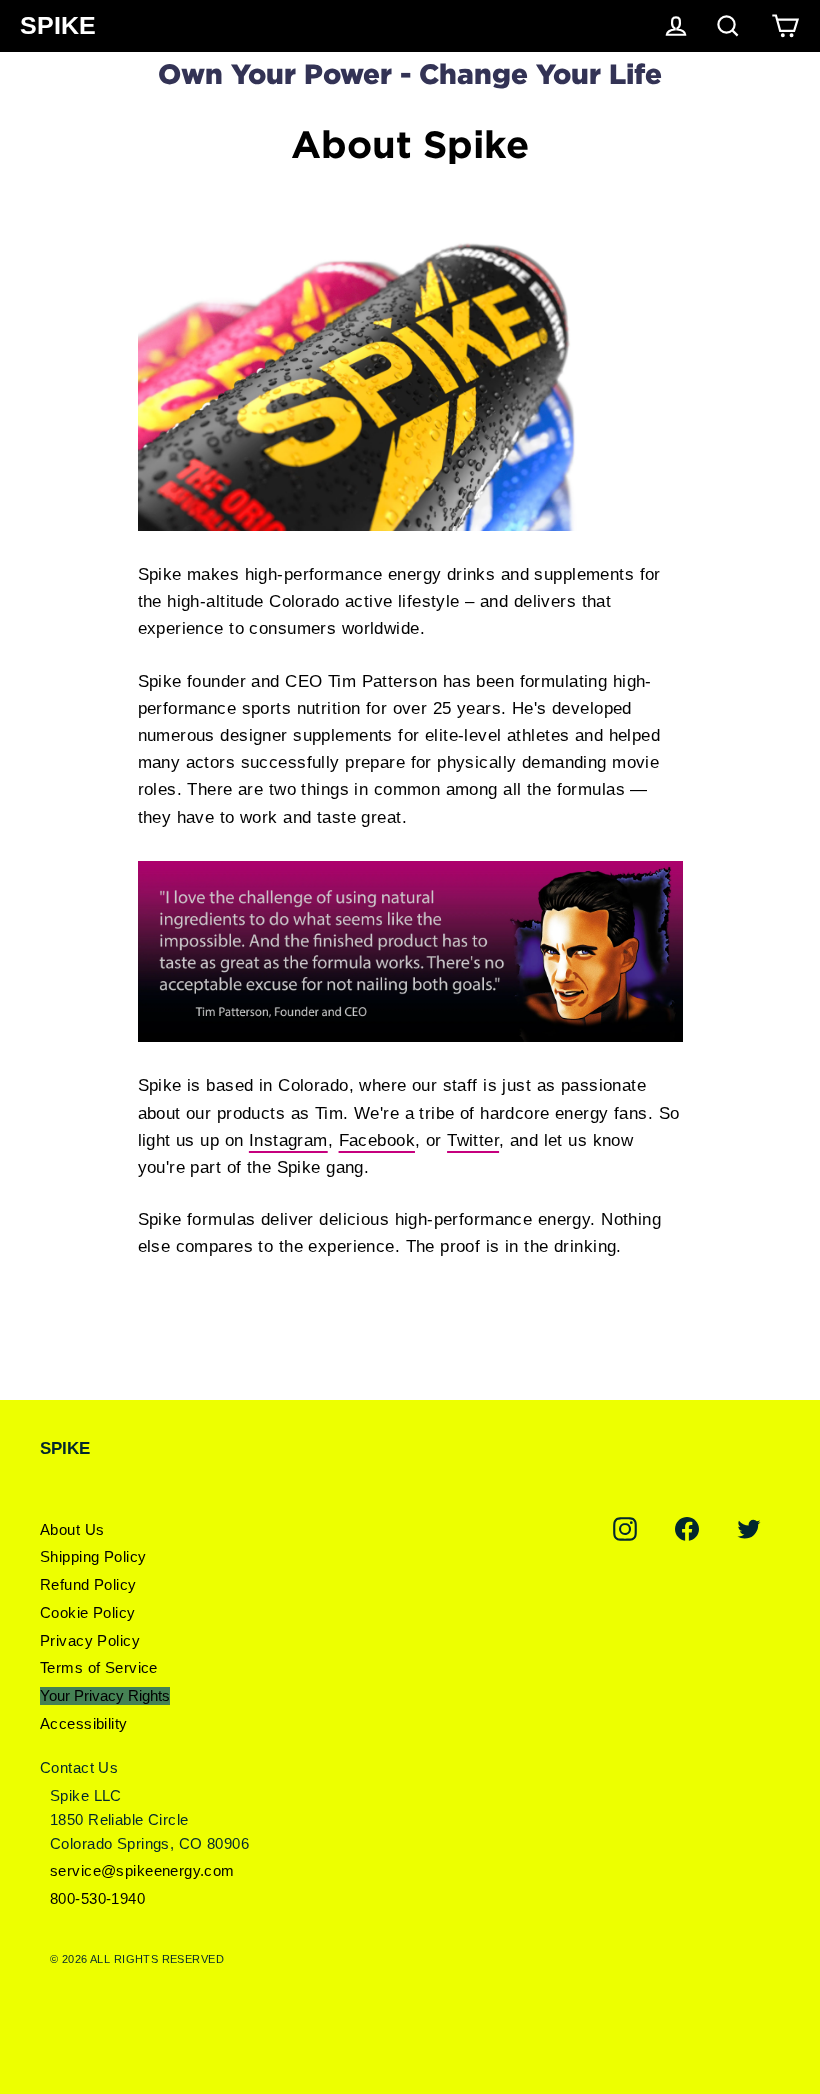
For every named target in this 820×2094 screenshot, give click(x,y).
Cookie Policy (88, 1612)
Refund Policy (88, 1584)
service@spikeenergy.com (142, 1870)
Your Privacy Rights (105, 1695)
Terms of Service (99, 1667)
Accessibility (84, 1723)
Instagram (288, 1140)
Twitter (473, 1140)
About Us (72, 1529)
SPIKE (58, 25)
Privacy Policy (90, 1640)
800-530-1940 (97, 1898)
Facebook (377, 1140)
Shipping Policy (93, 1556)
